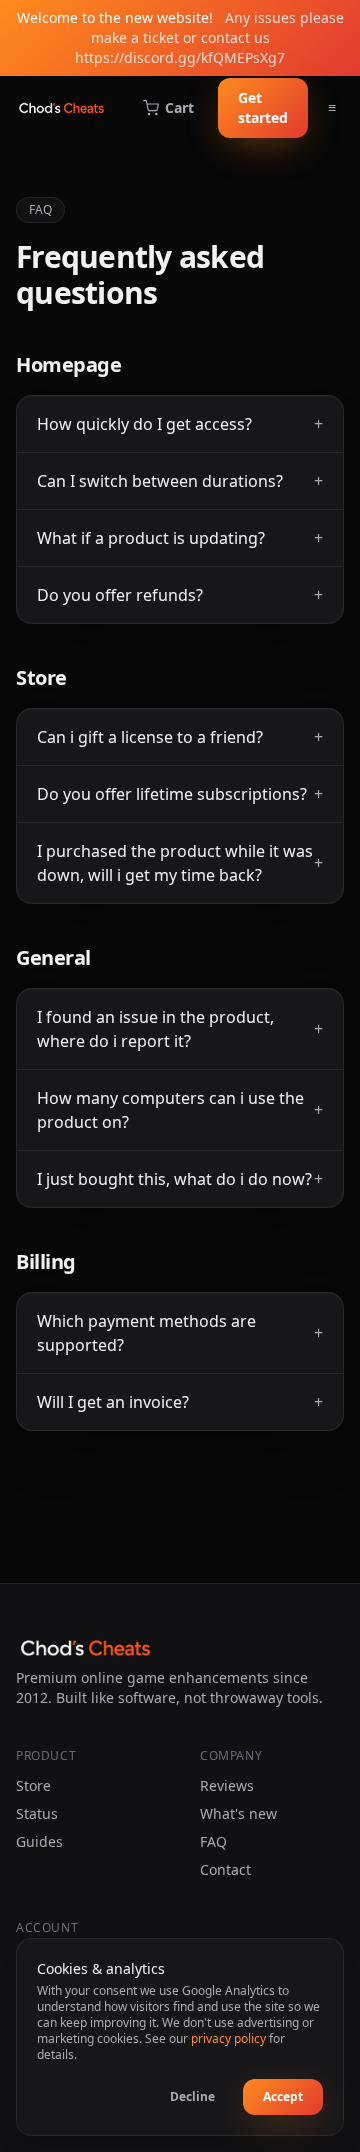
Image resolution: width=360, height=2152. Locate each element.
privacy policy (228, 2038)
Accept (283, 2096)
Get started (263, 107)
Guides (39, 1841)
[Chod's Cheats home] (61, 108)
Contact (225, 1869)
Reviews (227, 1785)
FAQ (213, 1841)
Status (37, 1813)
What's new (238, 1813)
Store (33, 1785)
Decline (192, 2096)
